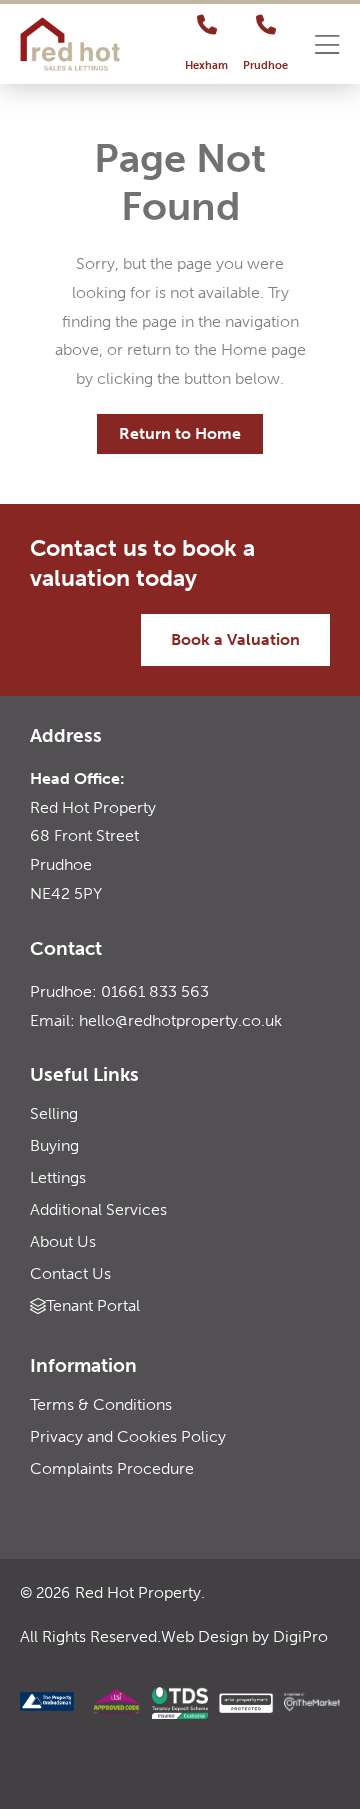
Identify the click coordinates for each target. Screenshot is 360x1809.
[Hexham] (207, 25)
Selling (54, 1113)
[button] (327, 46)
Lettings (58, 1177)
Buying (54, 1145)
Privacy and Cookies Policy (128, 1436)
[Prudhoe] (266, 25)
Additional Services (98, 1209)
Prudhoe (265, 65)
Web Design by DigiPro (244, 1636)
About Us (63, 1241)
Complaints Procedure (112, 1468)
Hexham (206, 65)
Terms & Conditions (101, 1404)
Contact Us (70, 1273)
